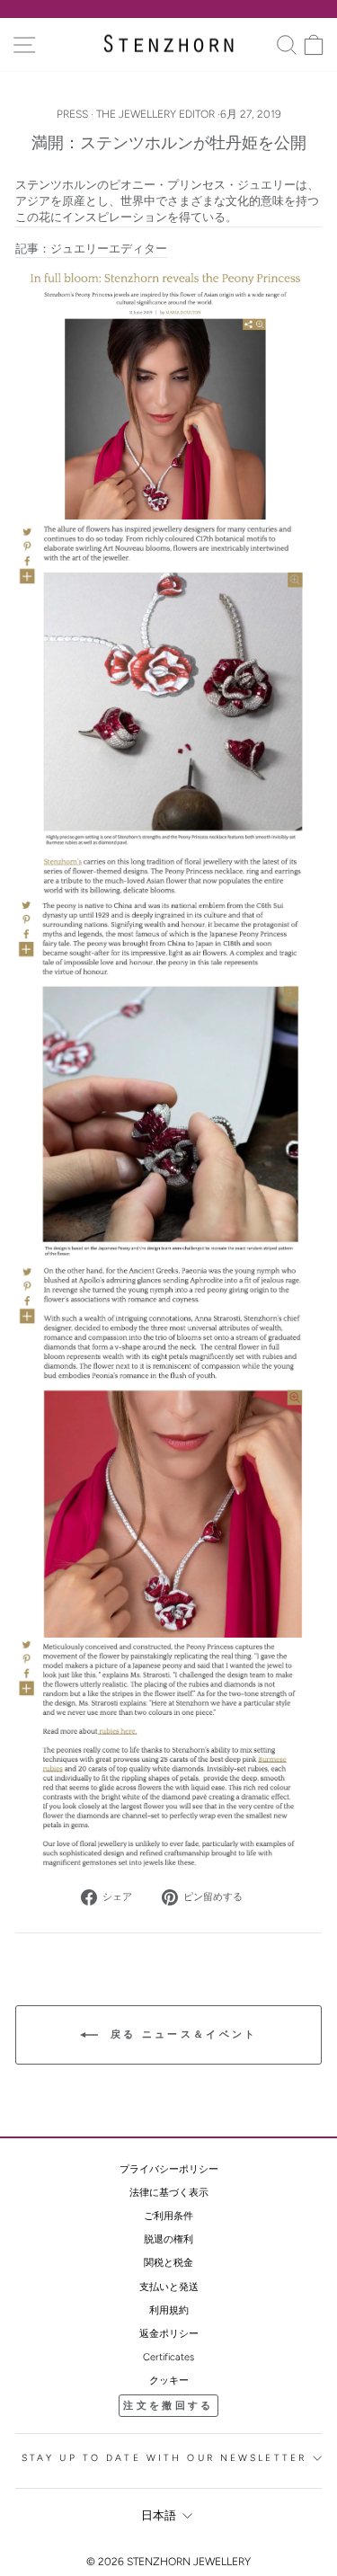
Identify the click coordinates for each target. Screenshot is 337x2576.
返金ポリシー (169, 2334)
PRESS (72, 114)
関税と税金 (168, 2263)
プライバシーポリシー (169, 2169)
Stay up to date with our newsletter (164, 2458)
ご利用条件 (168, 2216)
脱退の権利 (168, 2239)
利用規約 (169, 2310)
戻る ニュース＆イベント (182, 2034)
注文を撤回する (168, 2406)
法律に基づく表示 (169, 2193)
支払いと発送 (169, 2287)
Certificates (168, 2357)
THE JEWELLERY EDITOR (155, 114)
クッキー (169, 2381)
